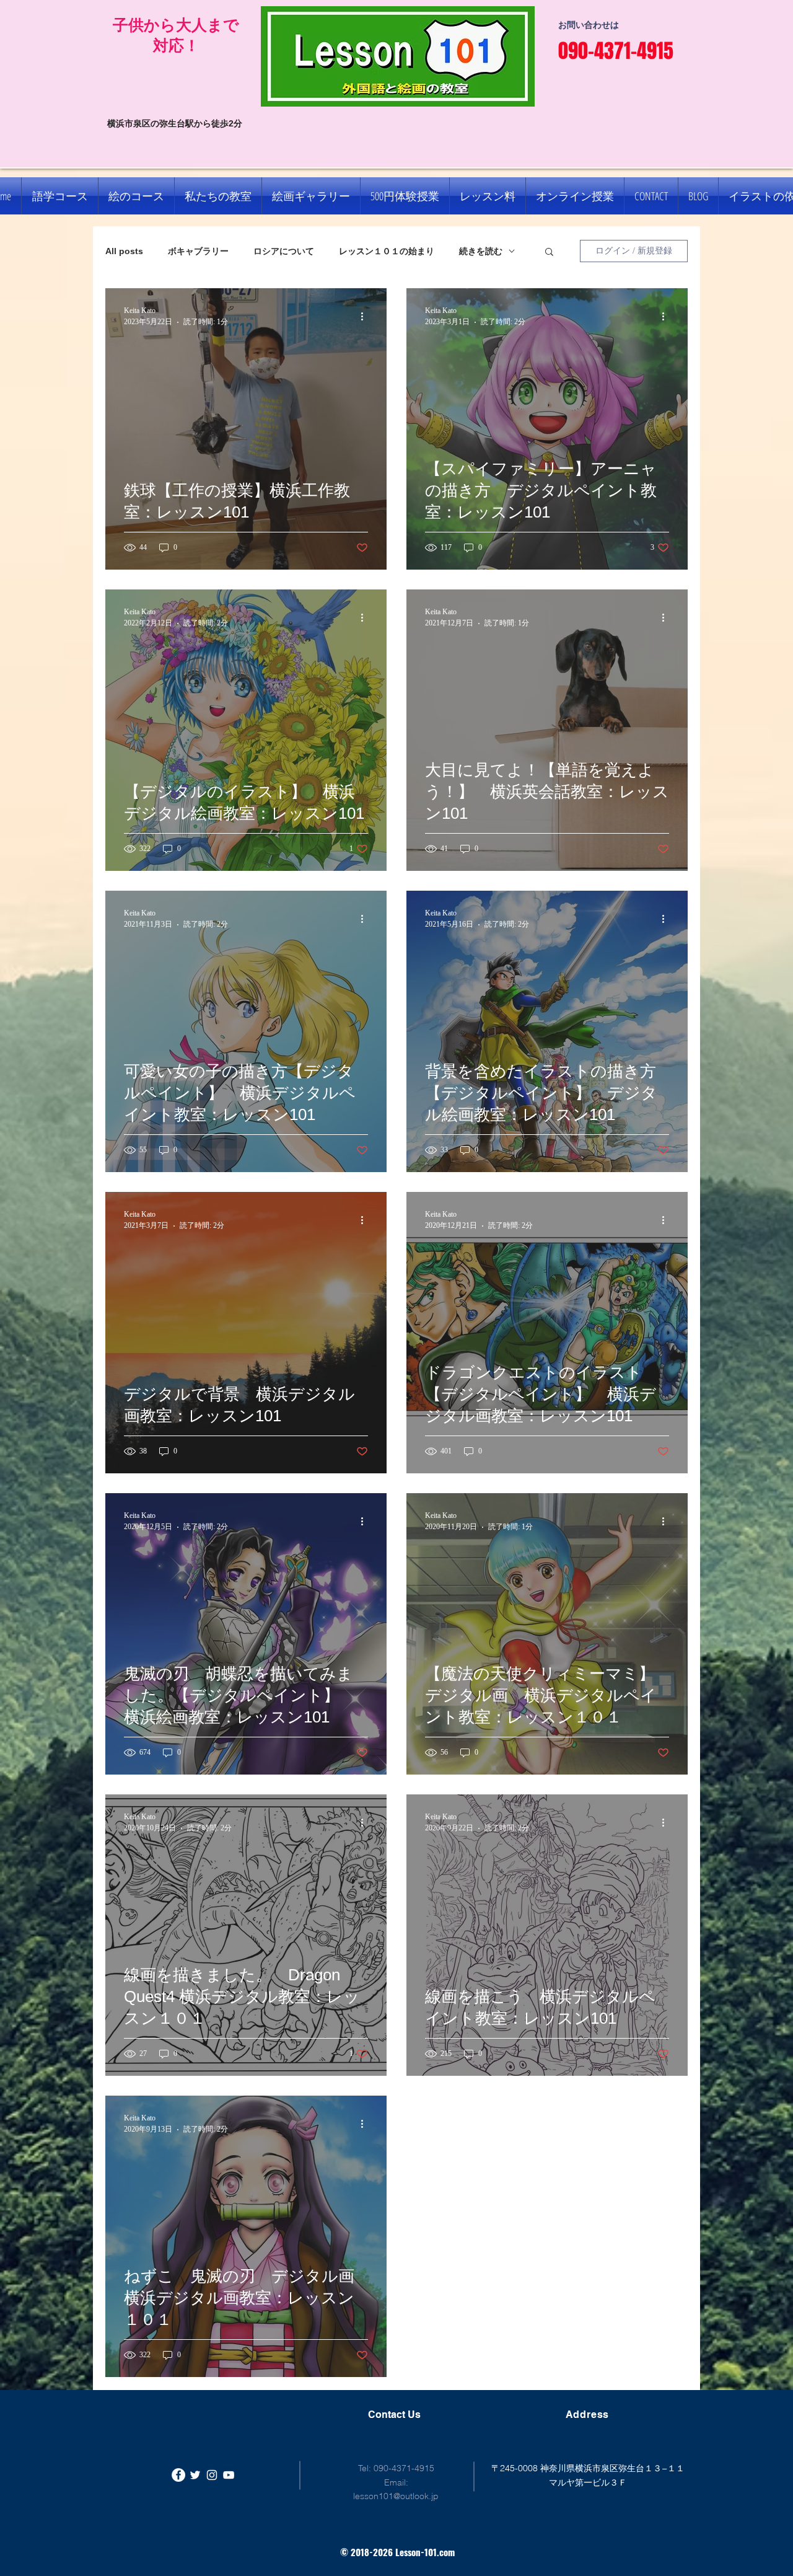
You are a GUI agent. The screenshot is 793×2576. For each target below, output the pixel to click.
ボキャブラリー (198, 251)
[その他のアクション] (366, 316)
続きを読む (481, 251)
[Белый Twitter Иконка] (195, 2475)
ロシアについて (284, 251)
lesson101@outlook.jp (396, 2496)
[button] (549, 253)
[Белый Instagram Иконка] (212, 2475)
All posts (124, 251)
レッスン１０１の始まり (387, 251)
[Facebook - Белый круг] (178, 2475)
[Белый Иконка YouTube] (229, 2475)
